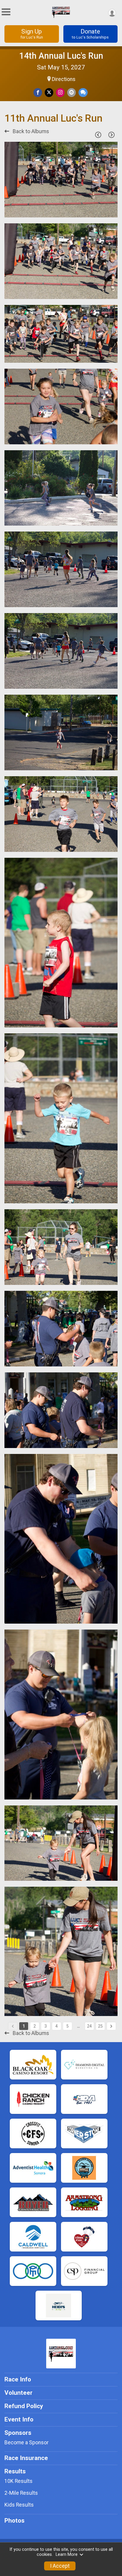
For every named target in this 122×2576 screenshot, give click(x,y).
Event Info (19, 2419)
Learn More (67, 2554)
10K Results (19, 2481)
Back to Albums (30, 131)
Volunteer (19, 2393)
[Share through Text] (83, 92)
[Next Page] (111, 135)
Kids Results (19, 2505)
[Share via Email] (72, 92)
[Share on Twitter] (49, 92)
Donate (90, 34)
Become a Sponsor (27, 2443)
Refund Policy (24, 2406)
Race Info (18, 2379)
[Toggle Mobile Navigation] (6, 12)
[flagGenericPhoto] (98, 210)
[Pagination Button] (111, 2026)
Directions (64, 79)
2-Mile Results (21, 2493)
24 (89, 2026)
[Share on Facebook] (38, 92)
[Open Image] (61, 180)
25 (100, 2026)
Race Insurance (26, 2458)
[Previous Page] (98, 135)
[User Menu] (112, 13)
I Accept (60, 2566)
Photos (15, 2521)
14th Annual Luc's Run (61, 56)
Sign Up (32, 34)
